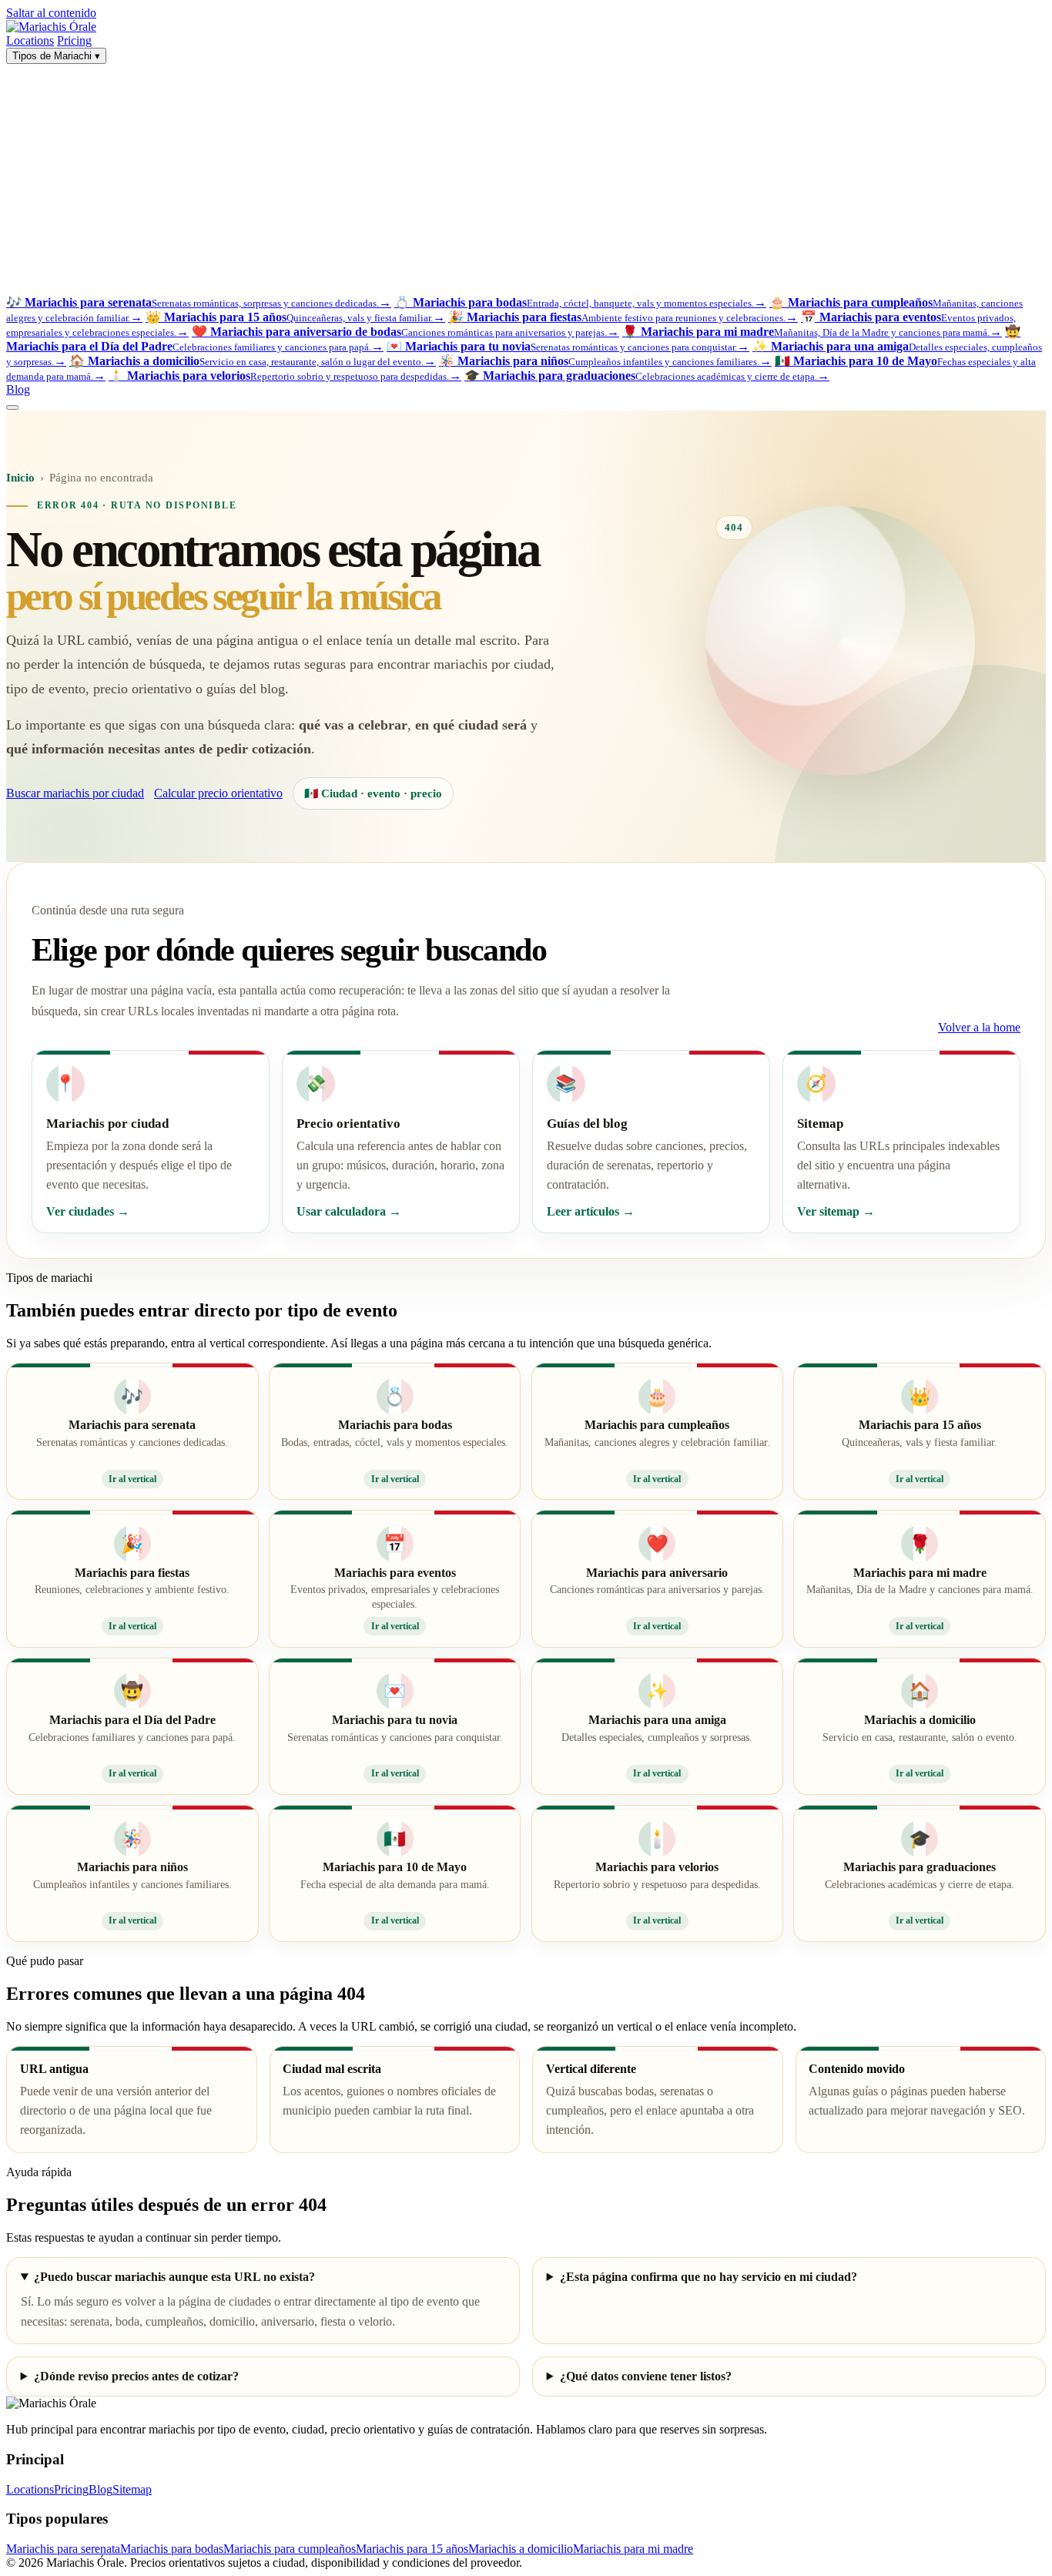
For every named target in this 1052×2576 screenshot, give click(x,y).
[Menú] (12, 408)
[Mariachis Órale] (51, 27)
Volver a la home (979, 1027)
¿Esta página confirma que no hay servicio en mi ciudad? (709, 2277)
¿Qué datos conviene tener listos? (646, 2376)
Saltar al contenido (51, 13)
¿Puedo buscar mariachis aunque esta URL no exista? (174, 2277)
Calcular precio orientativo (218, 793)
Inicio (20, 478)
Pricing (74, 40)
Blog (18, 389)
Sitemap (132, 2489)
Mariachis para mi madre (633, 2549)
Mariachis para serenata (63, 2549)
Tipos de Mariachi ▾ (56, 56)
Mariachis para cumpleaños (290, 2549)
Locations (30, 40)
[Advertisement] (526, 179)
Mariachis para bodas (172, 2549)
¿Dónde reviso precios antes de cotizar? (136, 2376)
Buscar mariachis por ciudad (75, 793)
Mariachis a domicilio (521, 2549)
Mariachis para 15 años (412, 2549)
